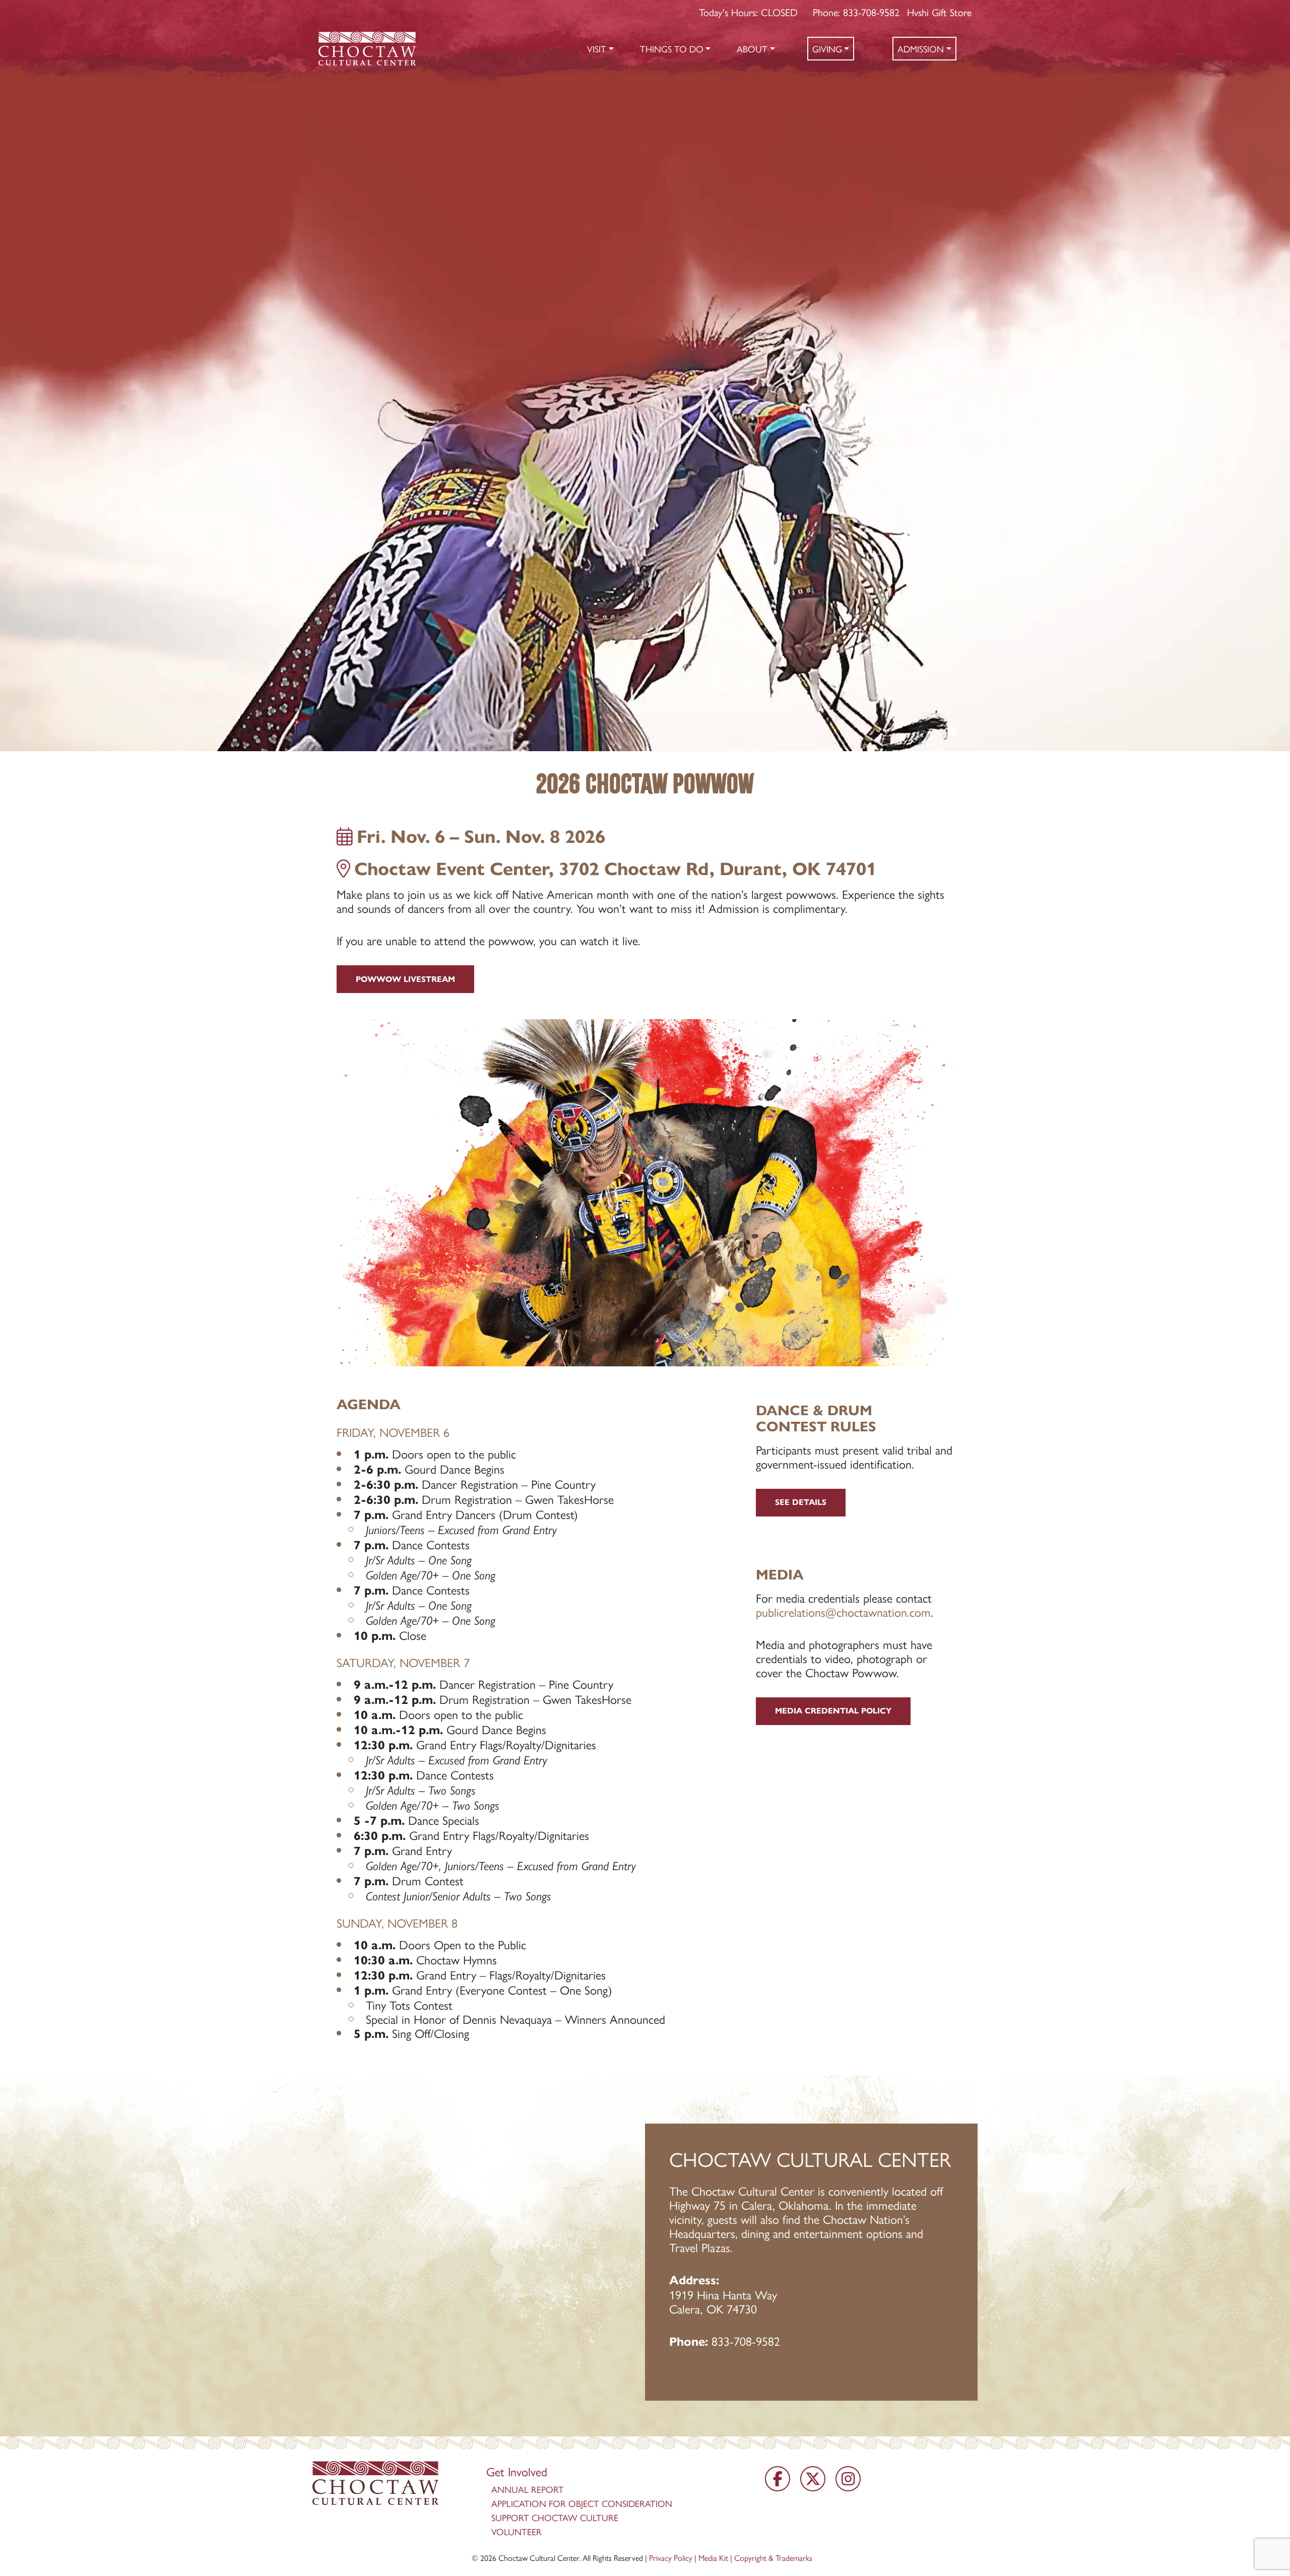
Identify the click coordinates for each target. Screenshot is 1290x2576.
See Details (801, 1502)
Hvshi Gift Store (939, 12)
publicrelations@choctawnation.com (843, 1612)
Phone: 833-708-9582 (856, 12)
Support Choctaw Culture (555, 2517)
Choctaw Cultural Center (539, 2558)
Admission (921, 49)
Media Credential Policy (833, 1711)
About (752, 49)
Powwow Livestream (405, 979)
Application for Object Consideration (582, 2503)
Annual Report (528, 2489)
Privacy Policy (671, 2558)
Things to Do (672, 49)
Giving (827, 49)
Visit (597, 49)
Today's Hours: (748, 12)
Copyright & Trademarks (773, 2558)
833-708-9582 (746, 2341)
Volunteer (517, 2531)
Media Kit (713, 2558)
